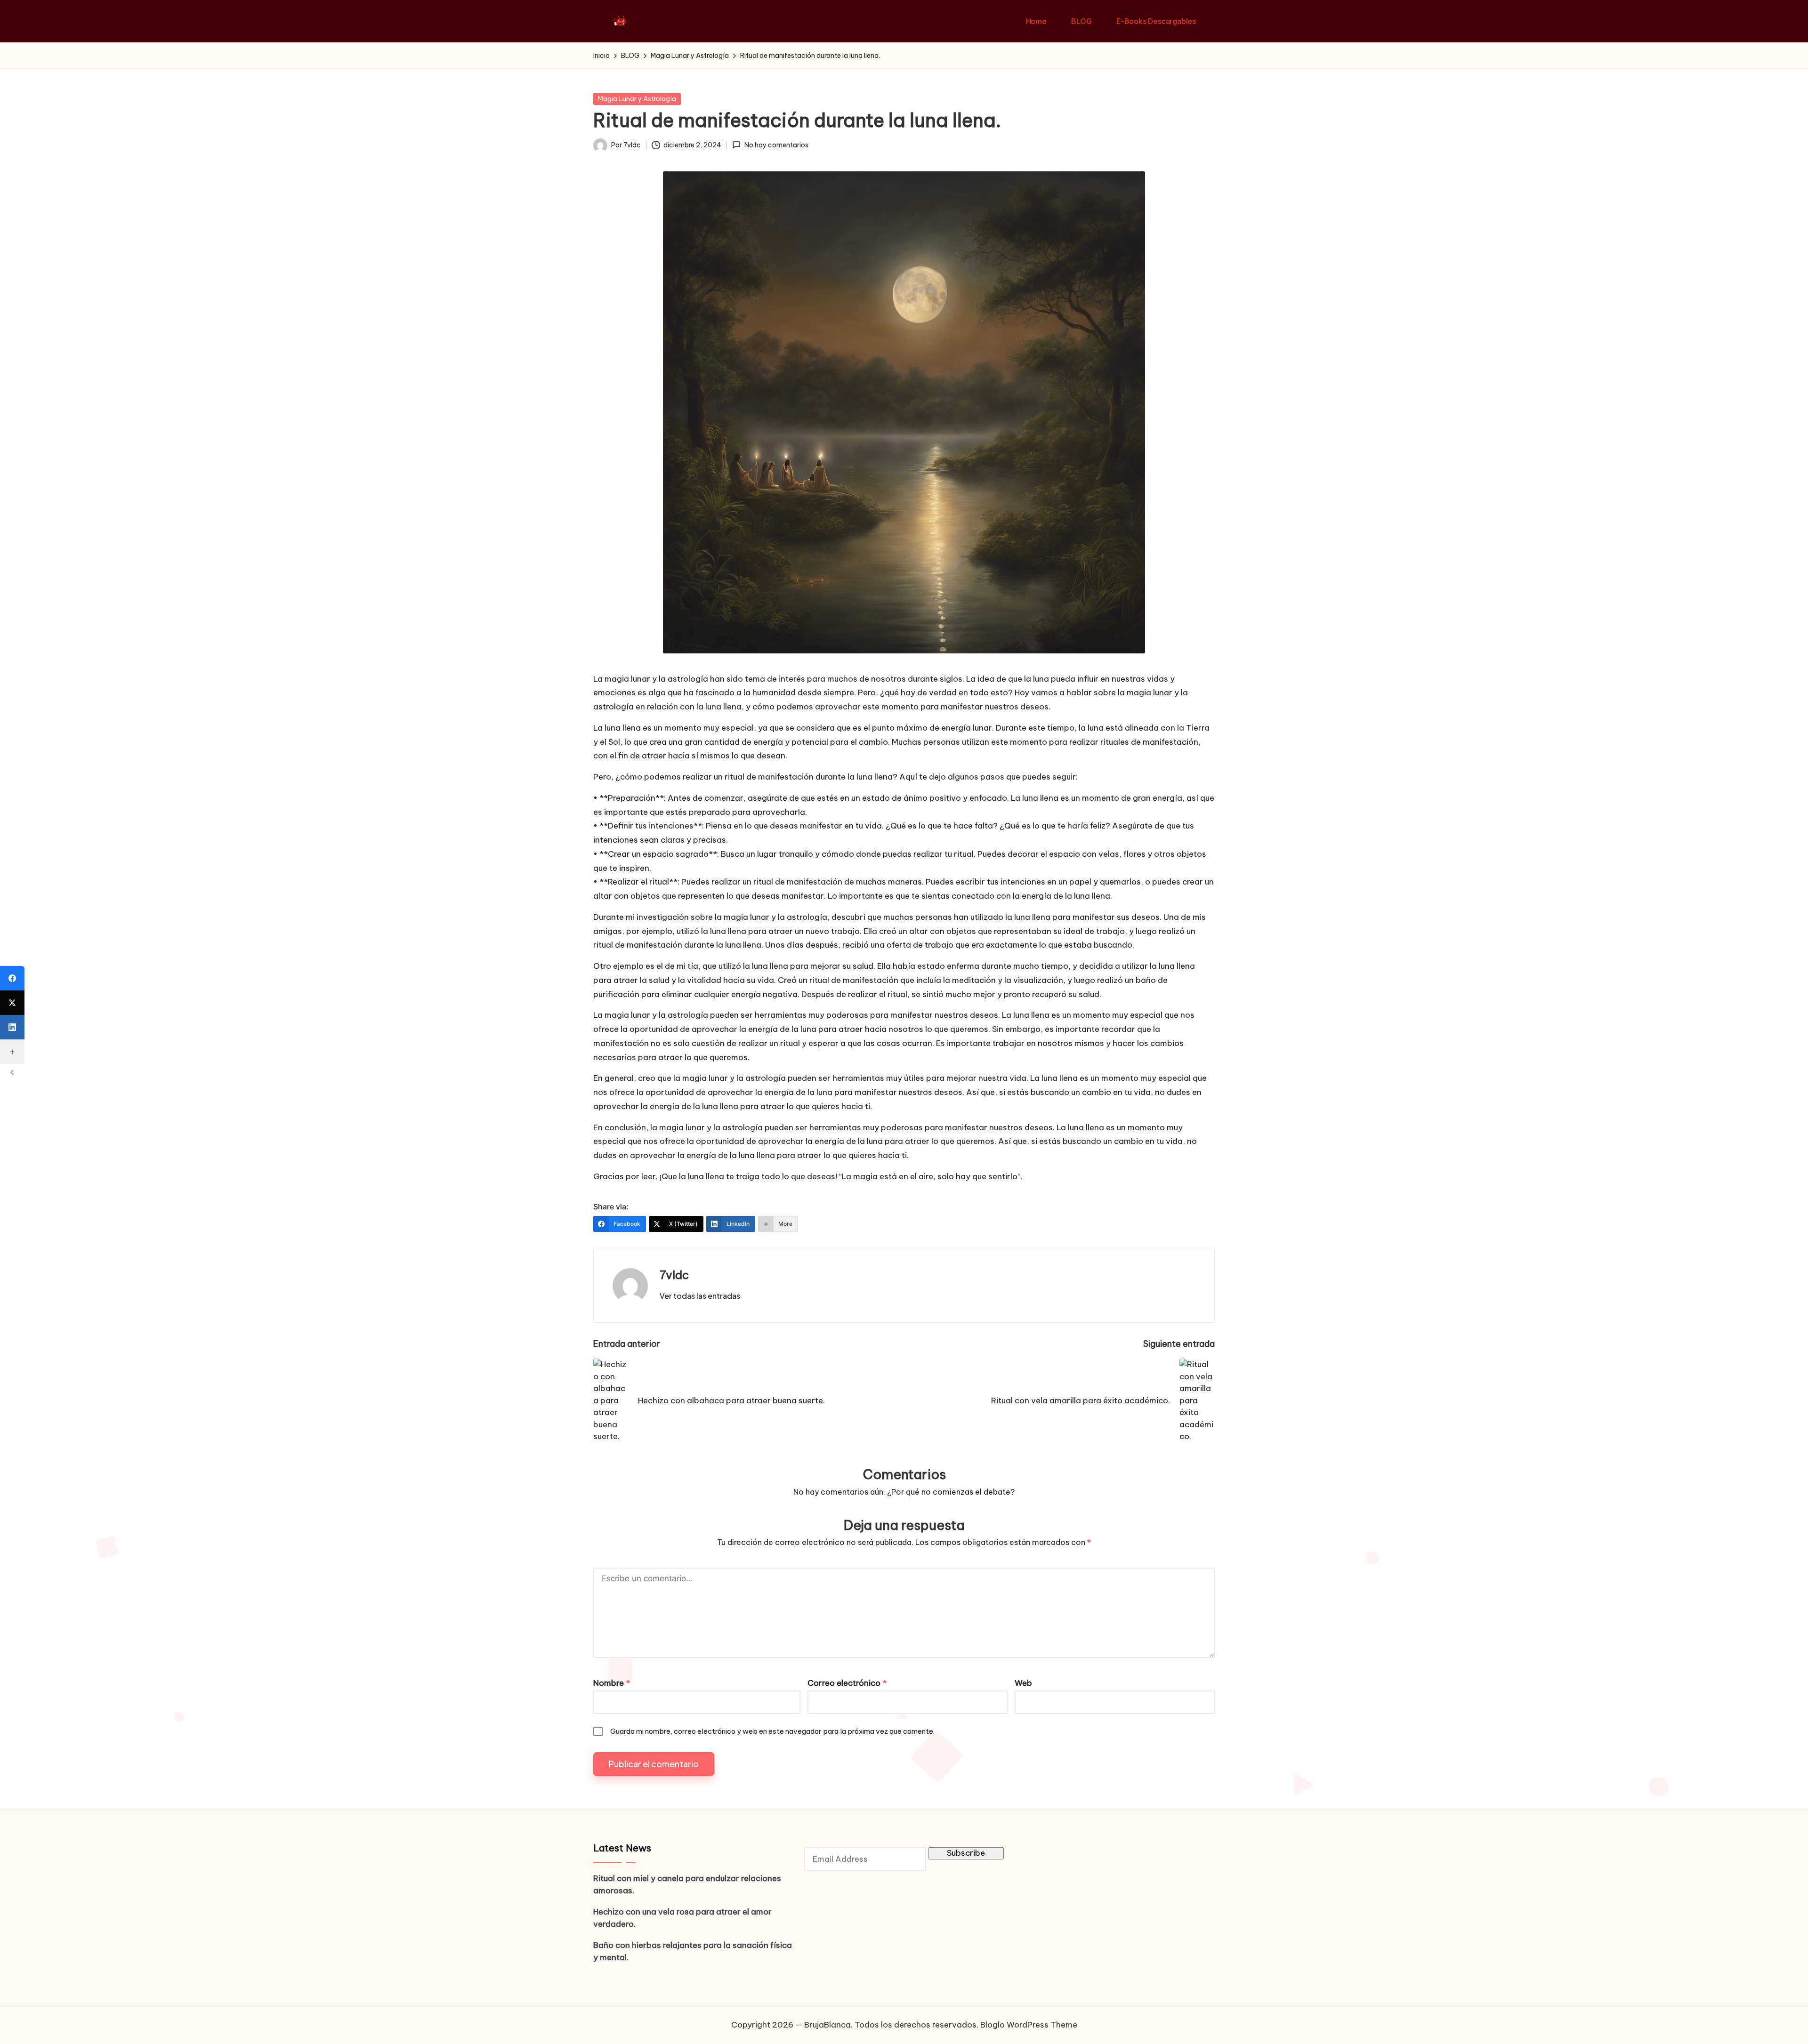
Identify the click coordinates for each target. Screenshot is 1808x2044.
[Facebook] (12, 978)
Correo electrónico (847, 1683)
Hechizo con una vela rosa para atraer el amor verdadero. (682, 1918)
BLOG (1082, 21)
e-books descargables (1156, 21)
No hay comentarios (776, 145)
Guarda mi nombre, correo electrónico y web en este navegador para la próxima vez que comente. (772, 1731)
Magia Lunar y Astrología (637, 99)
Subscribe (966, 1853)
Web (1023, 1683)
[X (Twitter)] (12, 1003)
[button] (700, 1296)
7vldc (674, 1275)
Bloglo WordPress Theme (1029, 2025)
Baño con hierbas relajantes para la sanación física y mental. (693, 1951)
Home (1036, 21)
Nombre (612, 1683)
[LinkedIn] (12, 1027)
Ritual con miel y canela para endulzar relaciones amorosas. (687, 1884)
